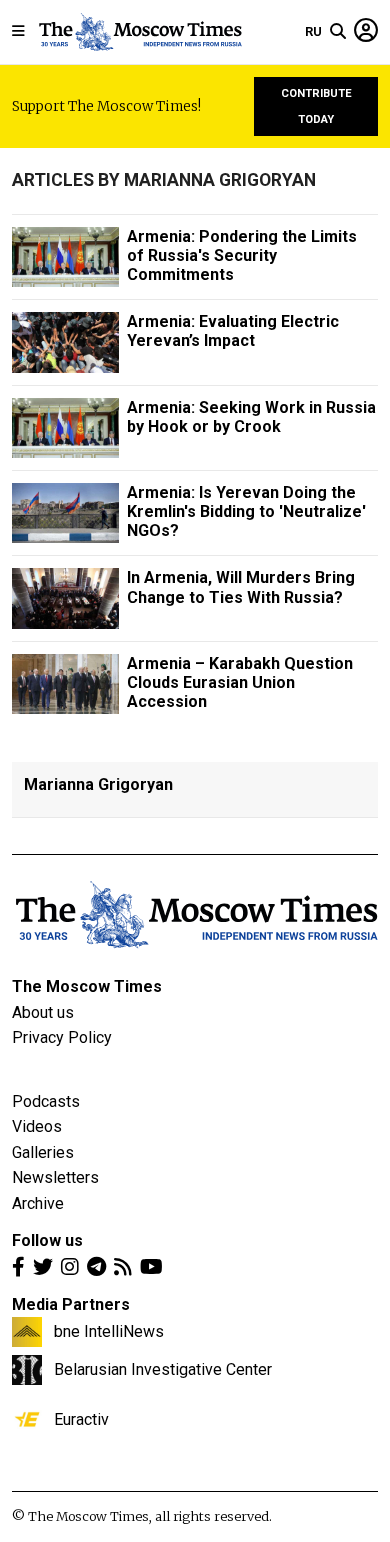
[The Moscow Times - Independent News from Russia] (139, 32)
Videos (37, 1126)
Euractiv (81, 1419)
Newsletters (55, 1177)
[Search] (338, 32)
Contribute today (316, 106)
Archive (38, 1203)
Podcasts (46, 1101)
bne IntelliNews (109, 1331)
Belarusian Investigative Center (163, 1369)
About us (43, 1012)
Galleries (43, 1152)
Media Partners (71, 1304)
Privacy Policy (62, 1037)
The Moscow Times (87, 986)
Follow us (47, 1240)
